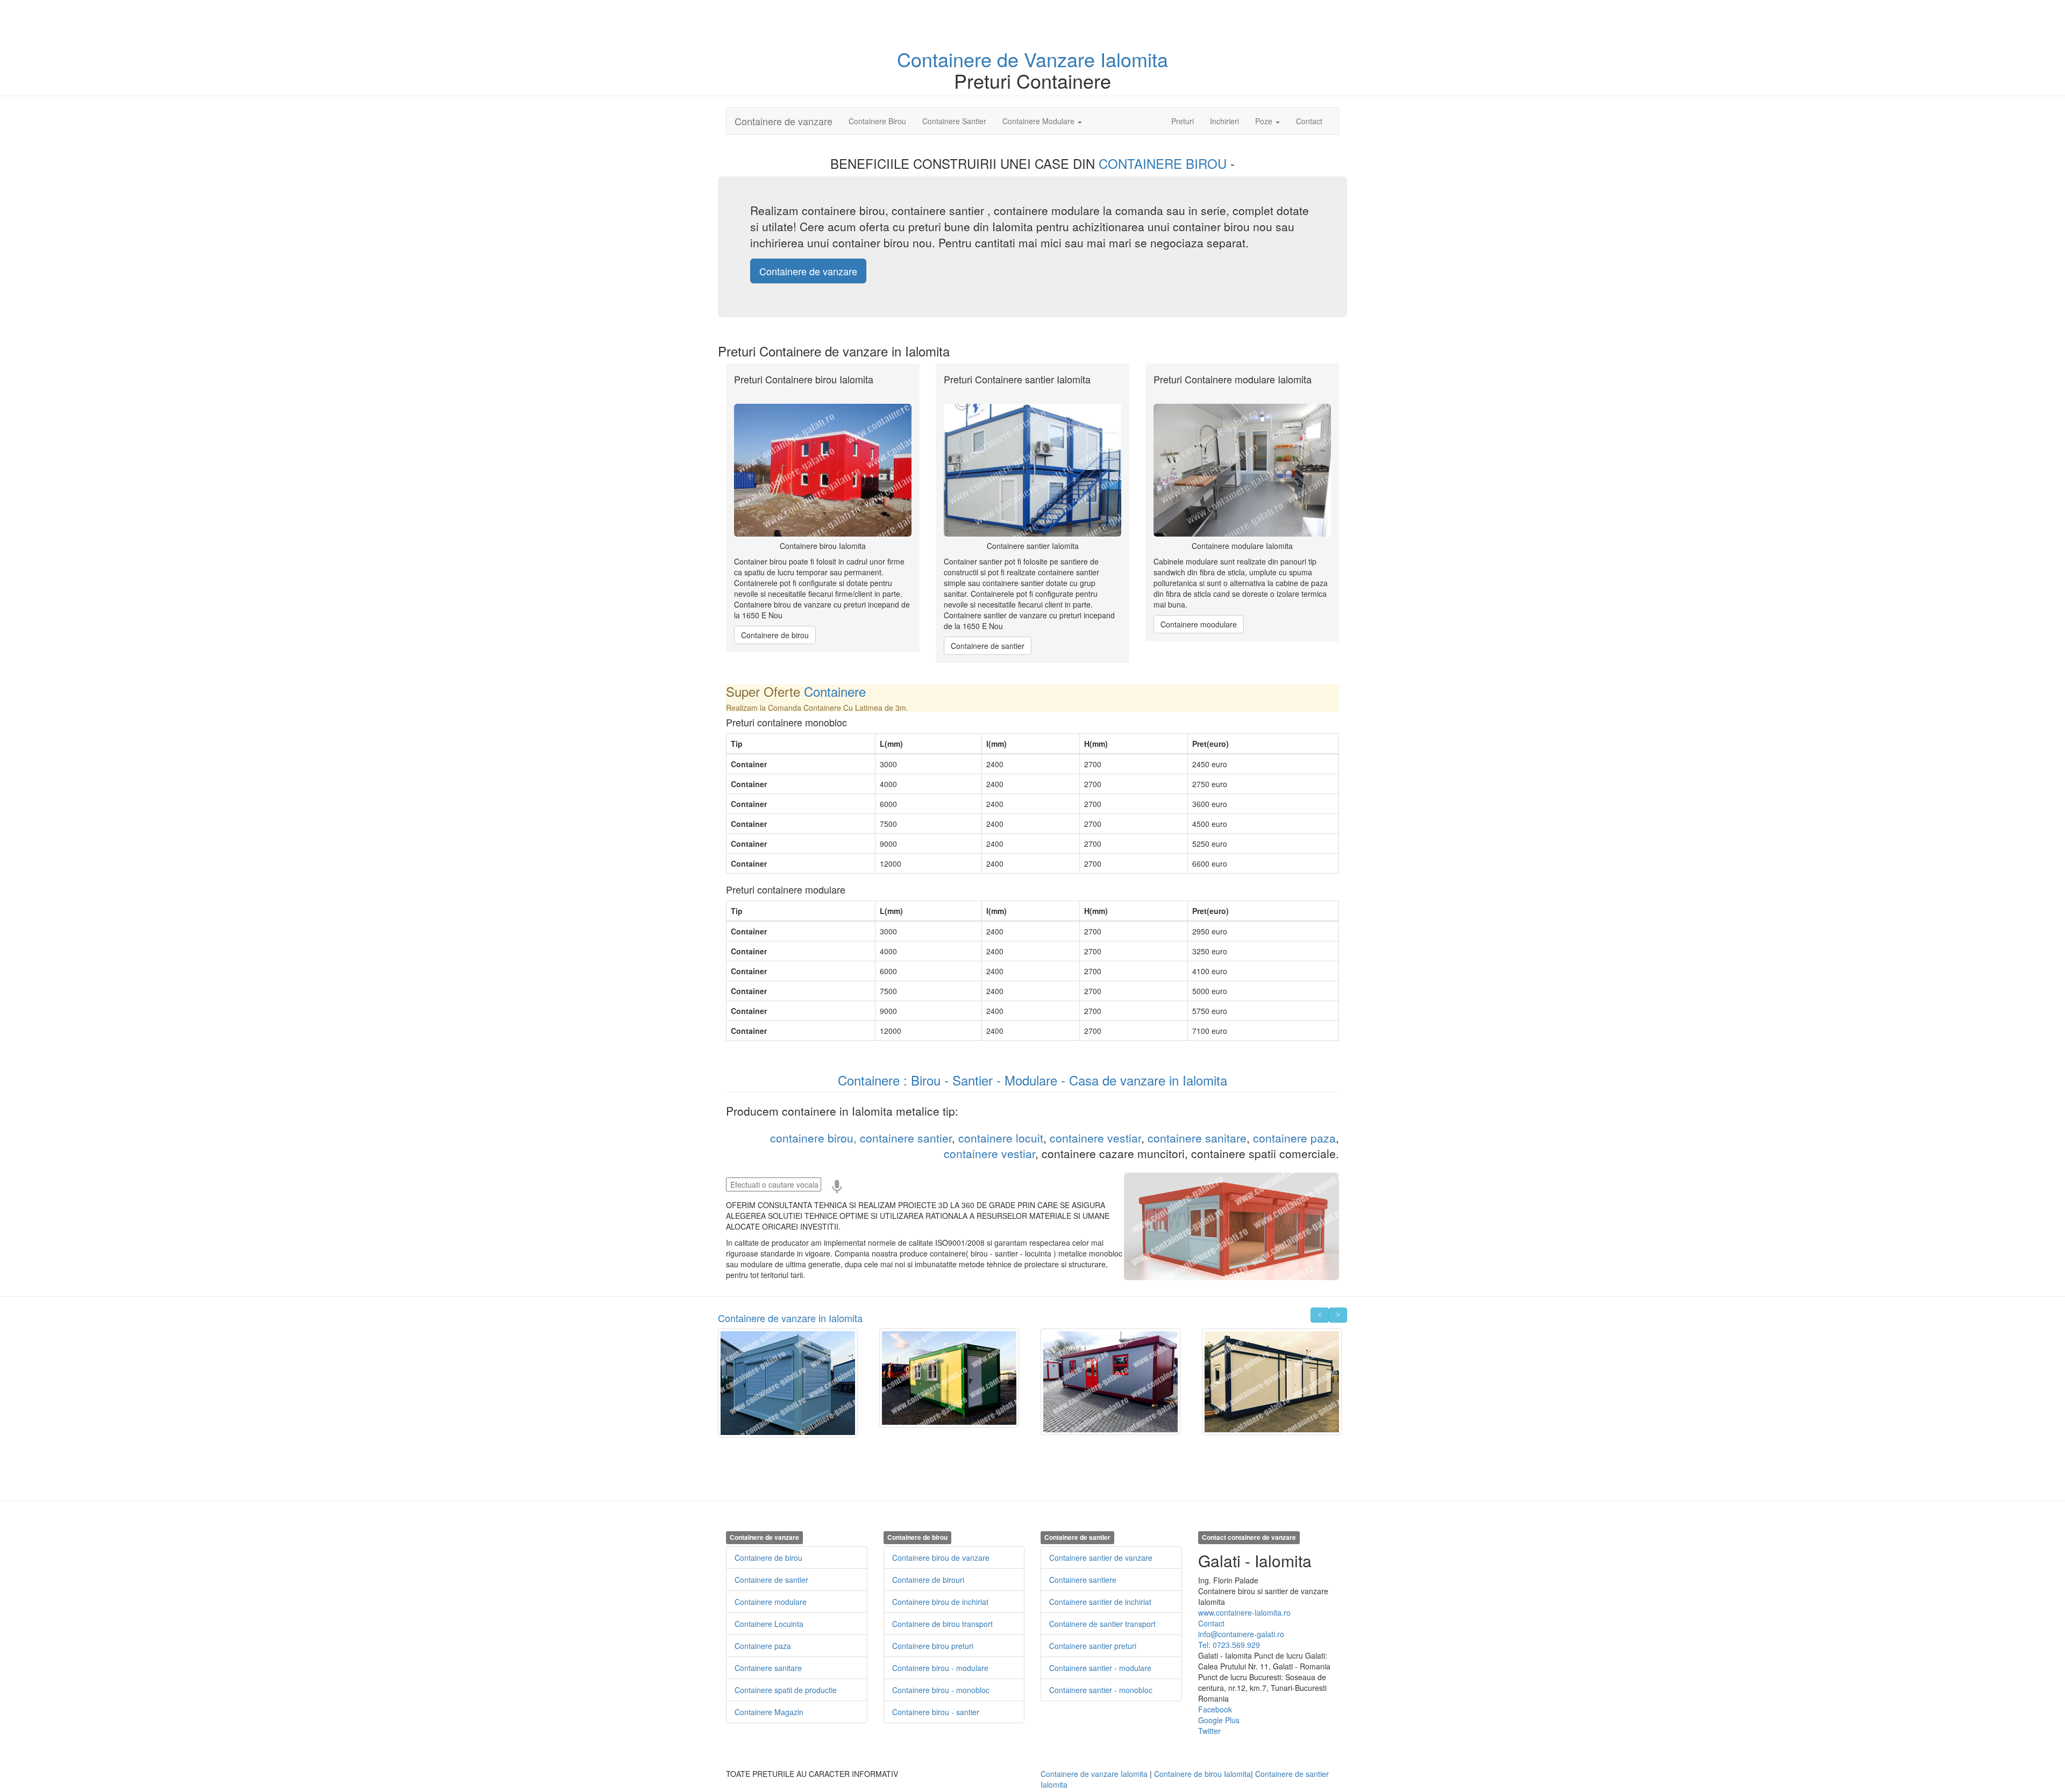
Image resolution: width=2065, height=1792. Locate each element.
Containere (947, 59)
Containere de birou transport (942, 1624)
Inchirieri (1224, 121)
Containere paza (763, 1646)
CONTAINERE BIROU (1165, 163)
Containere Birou (877, 121)
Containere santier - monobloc (1101, 1690)
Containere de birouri (928, 1580)
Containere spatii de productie (786, 1690)
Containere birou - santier (936, 1712)
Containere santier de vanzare (1101, 1558)
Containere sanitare (768, 1668)
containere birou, (813, 1138)
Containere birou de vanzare (941, 1558)
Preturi (1187, 121)
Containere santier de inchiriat (1100, 1602)
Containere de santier (988, 646)
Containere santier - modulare (1100, 1668)
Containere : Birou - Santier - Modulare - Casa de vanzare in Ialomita (1032, 1080)
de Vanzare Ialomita (1083, 59)
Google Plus (1219, 1720)
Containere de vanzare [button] (808, 271)
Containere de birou (775, 635)
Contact (1309, 121)
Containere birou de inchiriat (940, 1602)
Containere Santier (954, 121)
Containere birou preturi (933, 1646)
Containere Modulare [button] (1039, 121)
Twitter (1209, 1731)
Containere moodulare (1199, 624)
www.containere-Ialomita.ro (1244, 1612)
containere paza (1294, 1138)
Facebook (1215, 1709)
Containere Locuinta (769, 1624)
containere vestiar (1095, 1138)
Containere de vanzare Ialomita (1094, 1774)
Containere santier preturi (1093, 1646)
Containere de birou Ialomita (1202, 1774)
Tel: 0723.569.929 (1229, 1645)
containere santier (906, 1138)
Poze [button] (1265, 121)
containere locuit (1001, 1138)
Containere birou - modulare (940, 1668)
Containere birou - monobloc (941, 1690)
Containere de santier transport (1102, 1624)
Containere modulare (771, 1602)
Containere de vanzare (784, 121)
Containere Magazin (769, 1712)
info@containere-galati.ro (1241, 1634)
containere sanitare (1197, 1138)
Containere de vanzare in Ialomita (790, 1318)
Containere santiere (1083, 1580)
